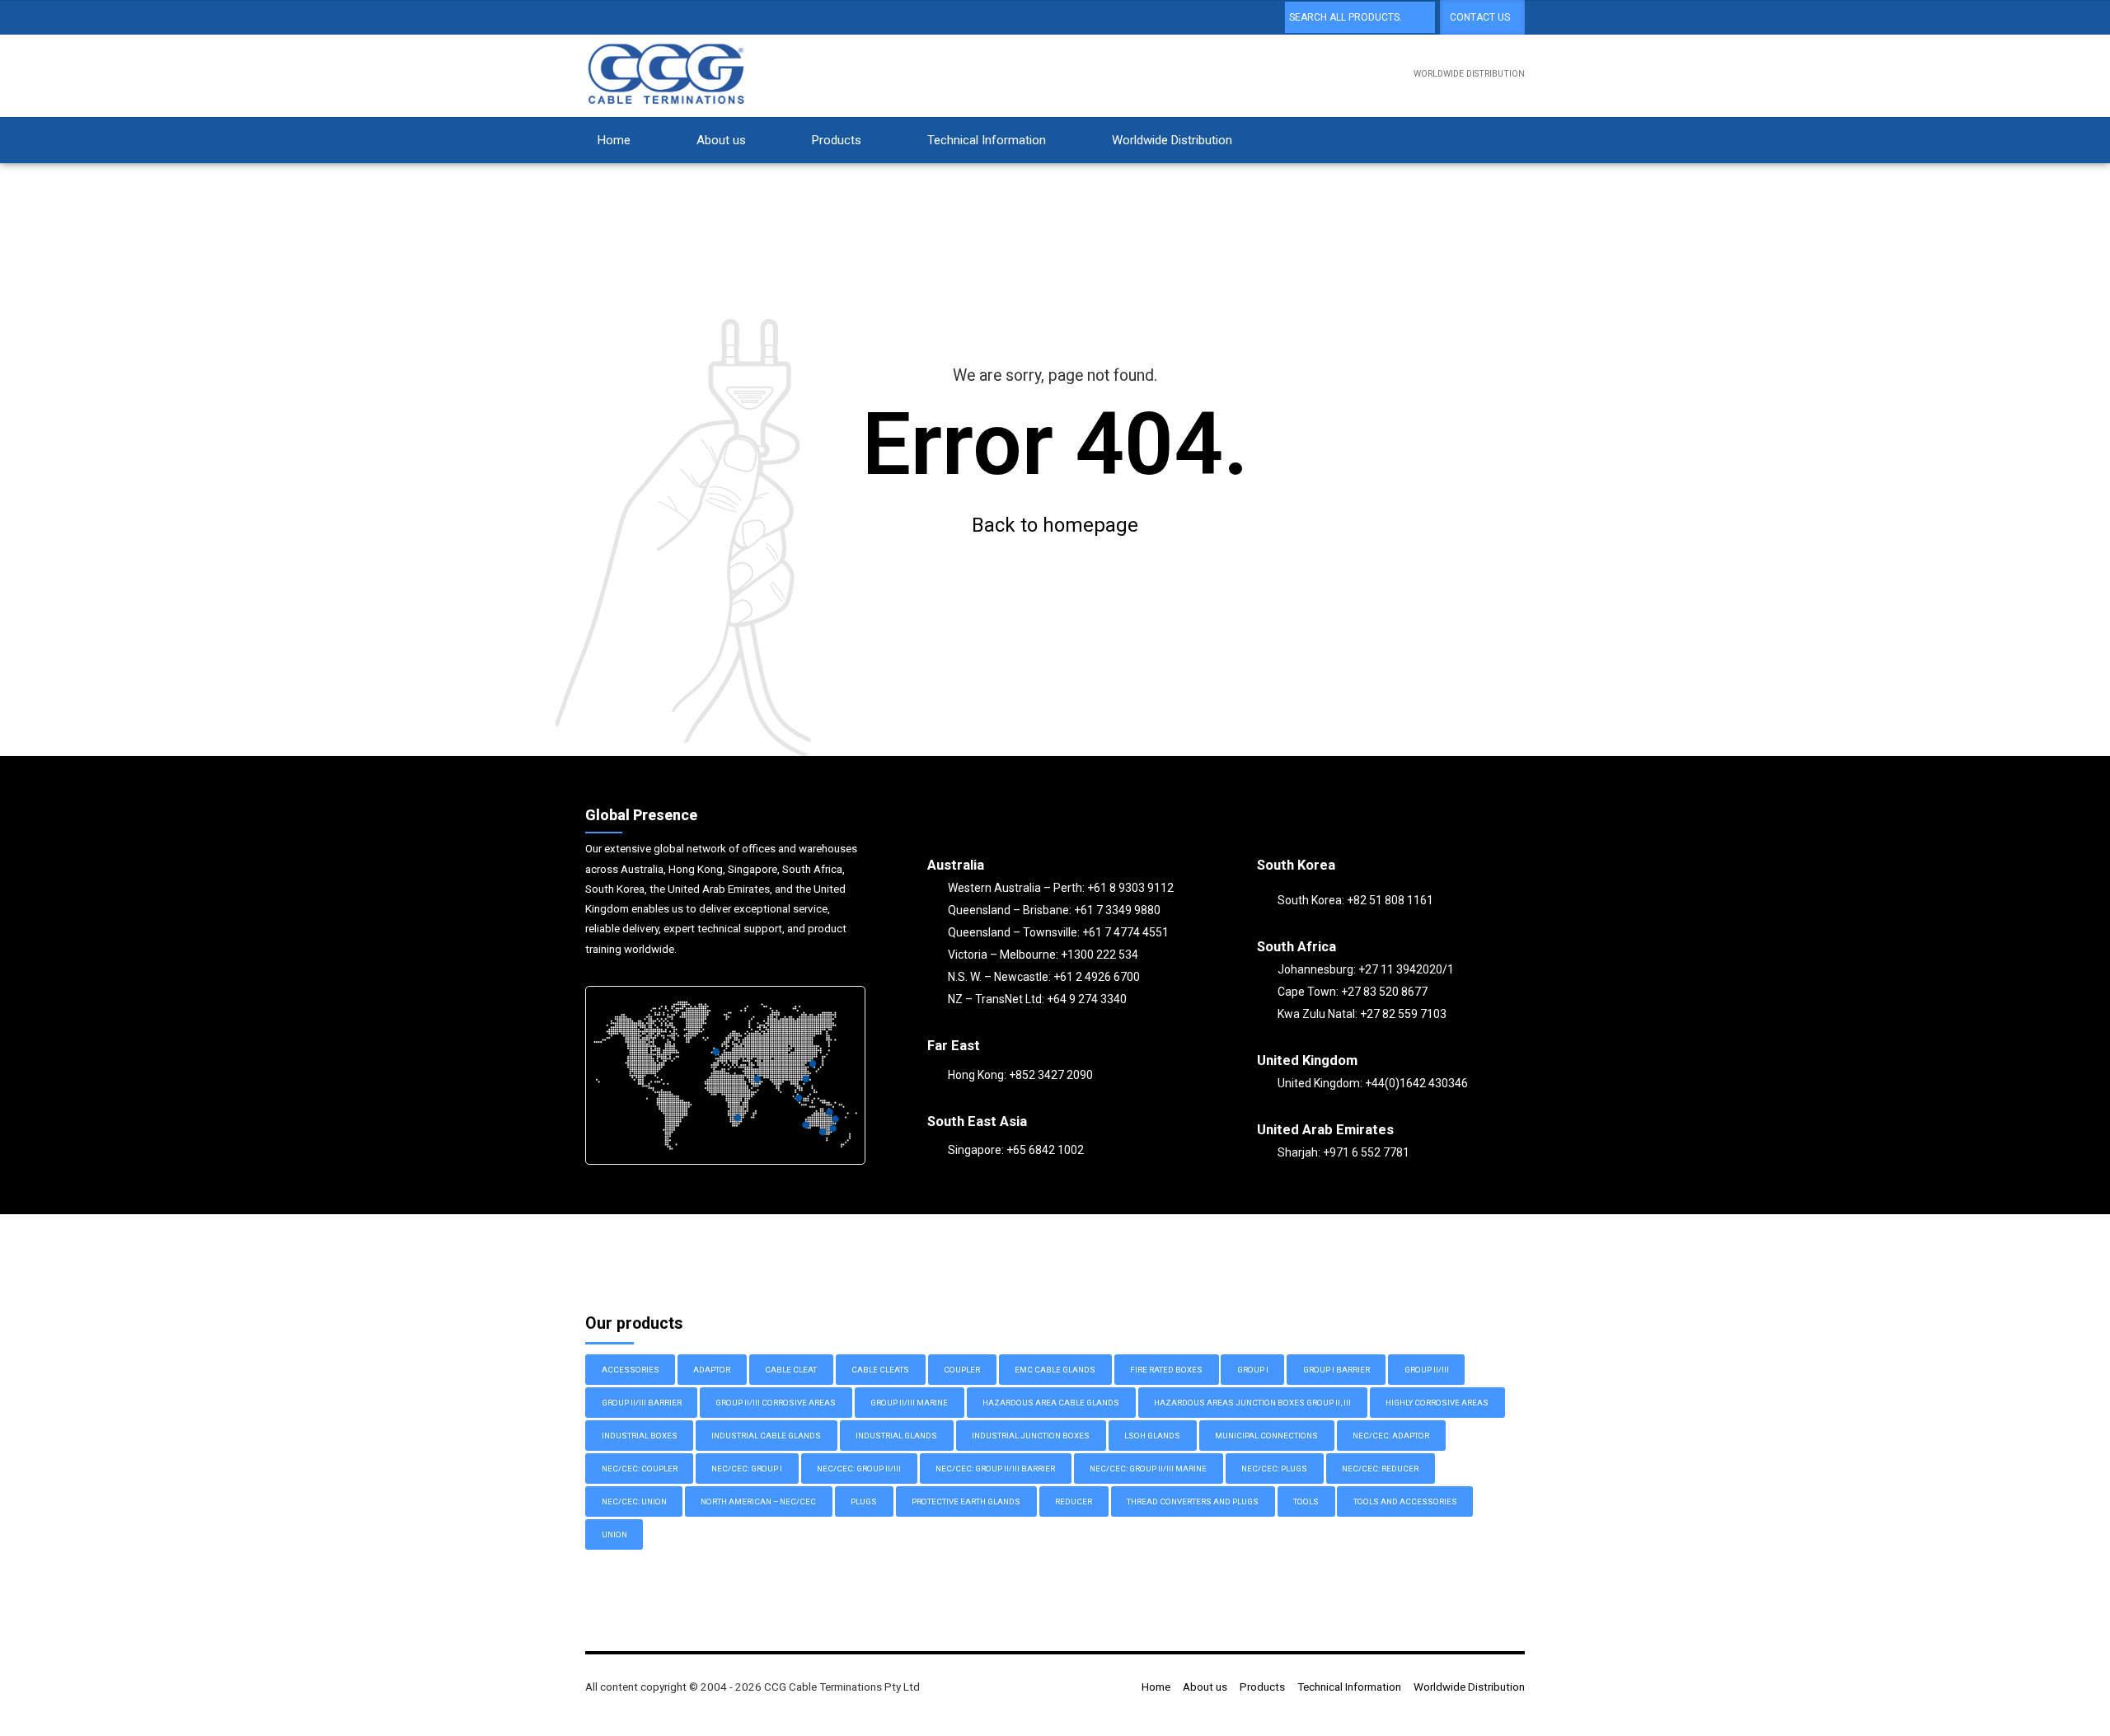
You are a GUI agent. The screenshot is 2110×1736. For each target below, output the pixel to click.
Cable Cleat (791, 1370)
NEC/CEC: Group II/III (859, 1469)
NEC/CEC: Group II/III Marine (1148, 1469)
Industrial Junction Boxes (1031, 1436)
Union (614, 1534)
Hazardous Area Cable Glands (1051, 1403)
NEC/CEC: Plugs (1274, 1469)
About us (721, 140)
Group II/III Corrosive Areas (776, 1403)
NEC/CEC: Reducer (1380, 1469)
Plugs (864, 1501)
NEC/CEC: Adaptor (1391, 1436)
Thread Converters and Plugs (1193, 1501)
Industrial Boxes (640, 1436)
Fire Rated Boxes (1166, 1370)
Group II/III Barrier (642, 1403)
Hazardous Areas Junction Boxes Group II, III (1252, 1403)
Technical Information (987, 140)
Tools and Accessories (1405, 1501)
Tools (1306, 1501)
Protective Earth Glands (966, 1501)
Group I (1253, 1370)
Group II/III (1427, 1370)
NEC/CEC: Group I (747, 1469)
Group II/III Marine (909, 1403)
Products (837, 140)
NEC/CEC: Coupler (640, 1469)
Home (614, 140)
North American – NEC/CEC (758, 1501)
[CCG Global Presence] (725, 1075)
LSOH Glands (1152, 1436)
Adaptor (712, 1370)
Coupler (962, 1370)
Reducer (1074, 1501)
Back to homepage (1055, 525)
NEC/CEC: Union (634, 1501)
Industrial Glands (896, 1436)
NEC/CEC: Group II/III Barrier (995, 1469)
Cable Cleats (880, 1370)
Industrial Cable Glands (766, 1436)
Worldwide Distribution (1172, 140)
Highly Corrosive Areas (1437, 1403)
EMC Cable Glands (1055, 1370)
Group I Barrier (1336, 1370)
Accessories (631, 1370)
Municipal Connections (1266, 1436)
